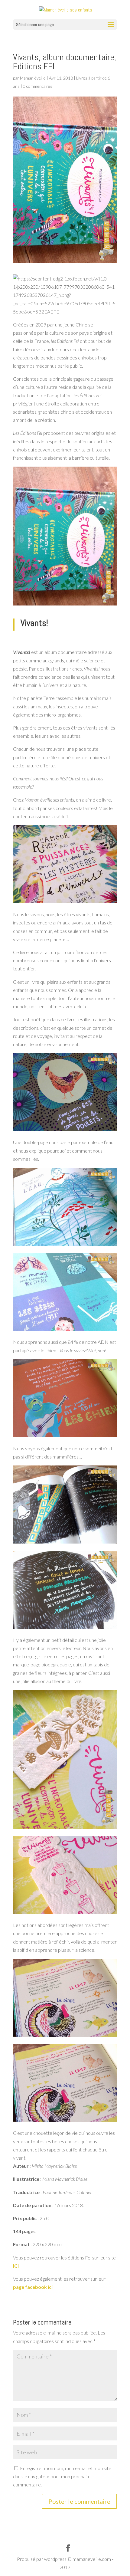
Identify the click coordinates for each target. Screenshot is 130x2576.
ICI (16, 2266)
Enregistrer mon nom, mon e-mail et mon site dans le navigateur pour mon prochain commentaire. (62, 2476)
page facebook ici (33, 2287)
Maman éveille (33, 78)
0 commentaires (38, 86)
